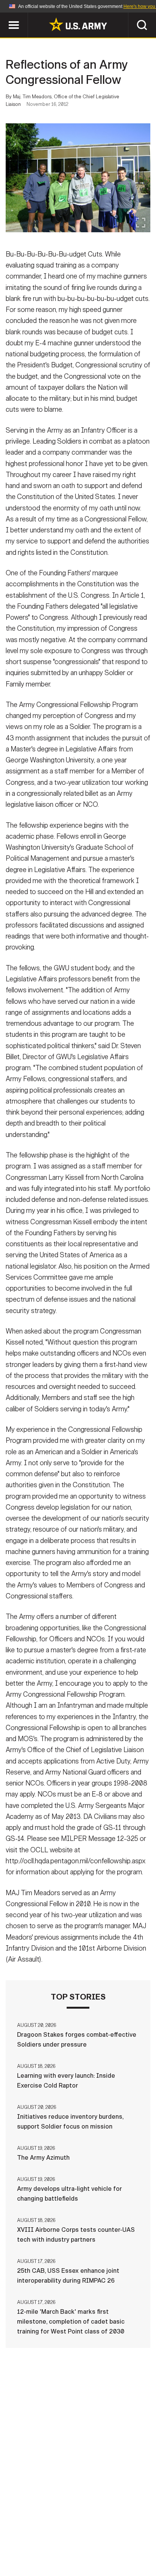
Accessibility (90, 2543)
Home (37, 2532)
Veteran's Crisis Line (101, 2553)
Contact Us (74, 2532)
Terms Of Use (38, 2543)
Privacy (115, 2532)
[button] (4, 16)
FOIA (130, 2543)
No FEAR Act (41, 2553)
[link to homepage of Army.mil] (78, 24)
